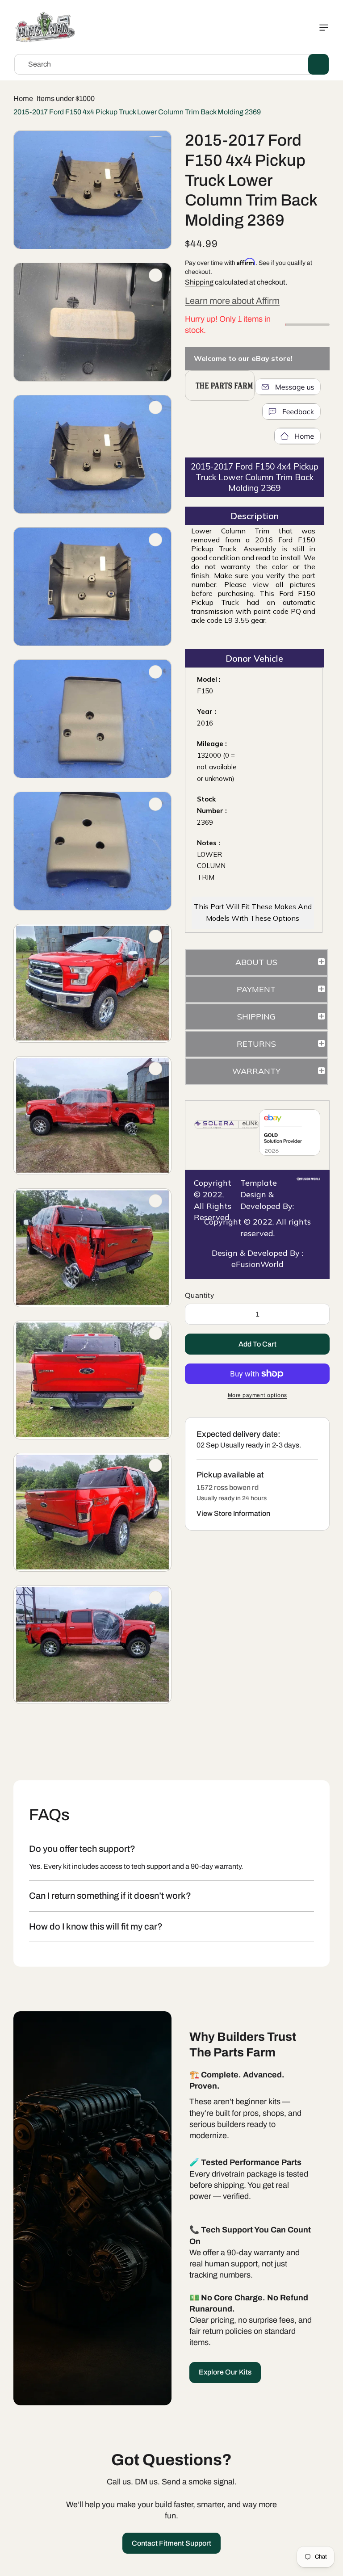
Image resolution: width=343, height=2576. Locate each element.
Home (23, 99)
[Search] (318, 64)
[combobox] (171, 64)
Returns (256, 1044)
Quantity (199, 1295)
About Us (256, 962)
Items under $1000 (66, 99)
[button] (322, 28)
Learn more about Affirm (232, 301)
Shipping (199, 282)
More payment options (257, 1395)
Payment (256, 989)
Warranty (256, 1071)
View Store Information (233, 1513)
